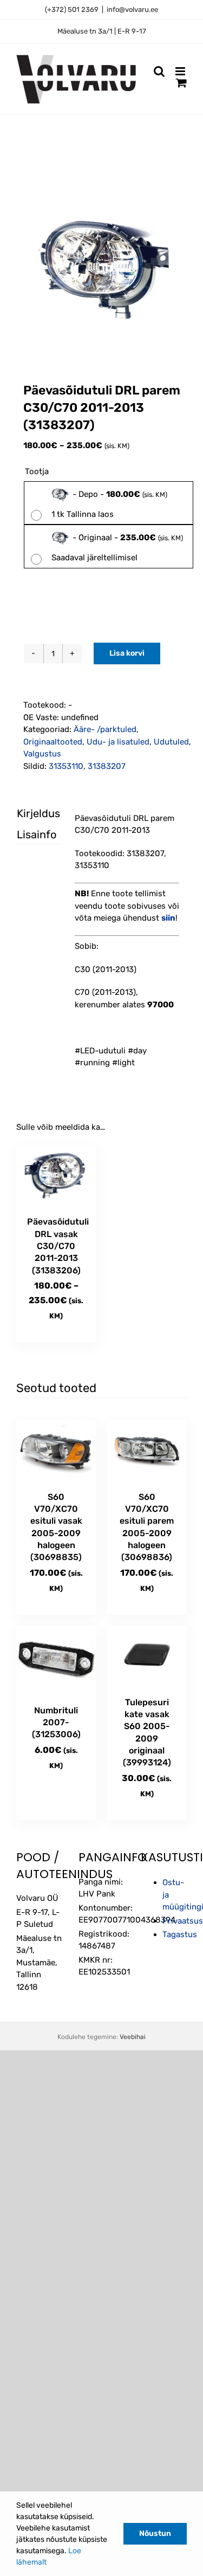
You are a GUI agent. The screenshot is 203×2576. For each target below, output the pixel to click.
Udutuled (171, 742)
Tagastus (180, 1934)
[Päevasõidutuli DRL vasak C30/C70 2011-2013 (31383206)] (56, 1176)
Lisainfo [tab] (29, 834)
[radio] (109, 503)
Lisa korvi (127, 653)
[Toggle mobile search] (159, 71)
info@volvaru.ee (132, 9)
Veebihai (133, 2037)
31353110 (66, 766)
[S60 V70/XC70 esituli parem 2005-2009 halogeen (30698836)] (147, 1450)
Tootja (37, 471)
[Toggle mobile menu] (181, 71)
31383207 (107, 766)
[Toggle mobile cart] (181, 83)
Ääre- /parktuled (105, 729)
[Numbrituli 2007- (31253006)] (56, 1660)
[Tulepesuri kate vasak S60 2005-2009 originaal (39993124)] (147, 1656)
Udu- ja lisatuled (118, 742)
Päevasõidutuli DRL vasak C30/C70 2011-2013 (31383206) (58, 1246)
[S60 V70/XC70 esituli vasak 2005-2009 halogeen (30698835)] (56, 1450)
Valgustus (42, 754)
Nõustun (155, 2533)
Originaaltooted (53, 742)
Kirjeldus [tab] (29, 813)
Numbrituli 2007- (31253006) (56, 1723)
